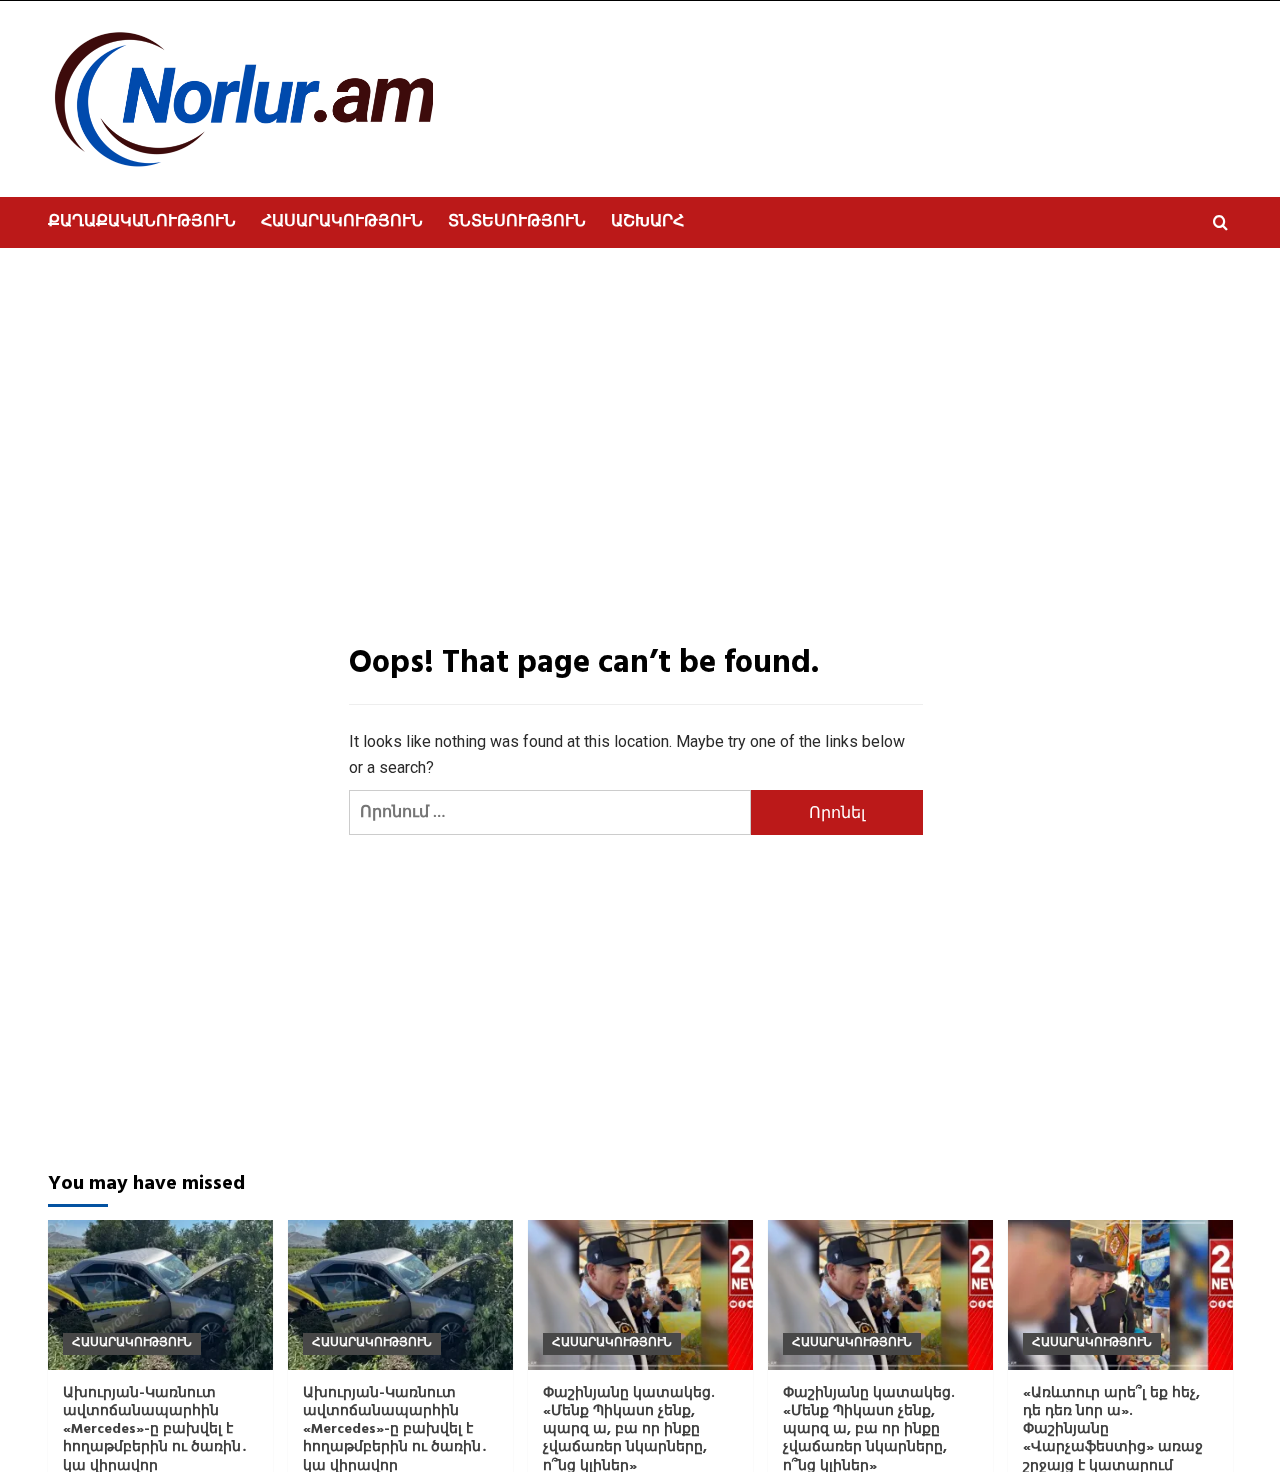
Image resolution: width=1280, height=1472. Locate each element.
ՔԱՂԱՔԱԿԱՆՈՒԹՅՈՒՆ (142, 222)
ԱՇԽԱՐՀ (647, 222)
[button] (1220, 222)
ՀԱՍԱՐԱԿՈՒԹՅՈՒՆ (342, 222)
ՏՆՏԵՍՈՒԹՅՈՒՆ (517, 222)
